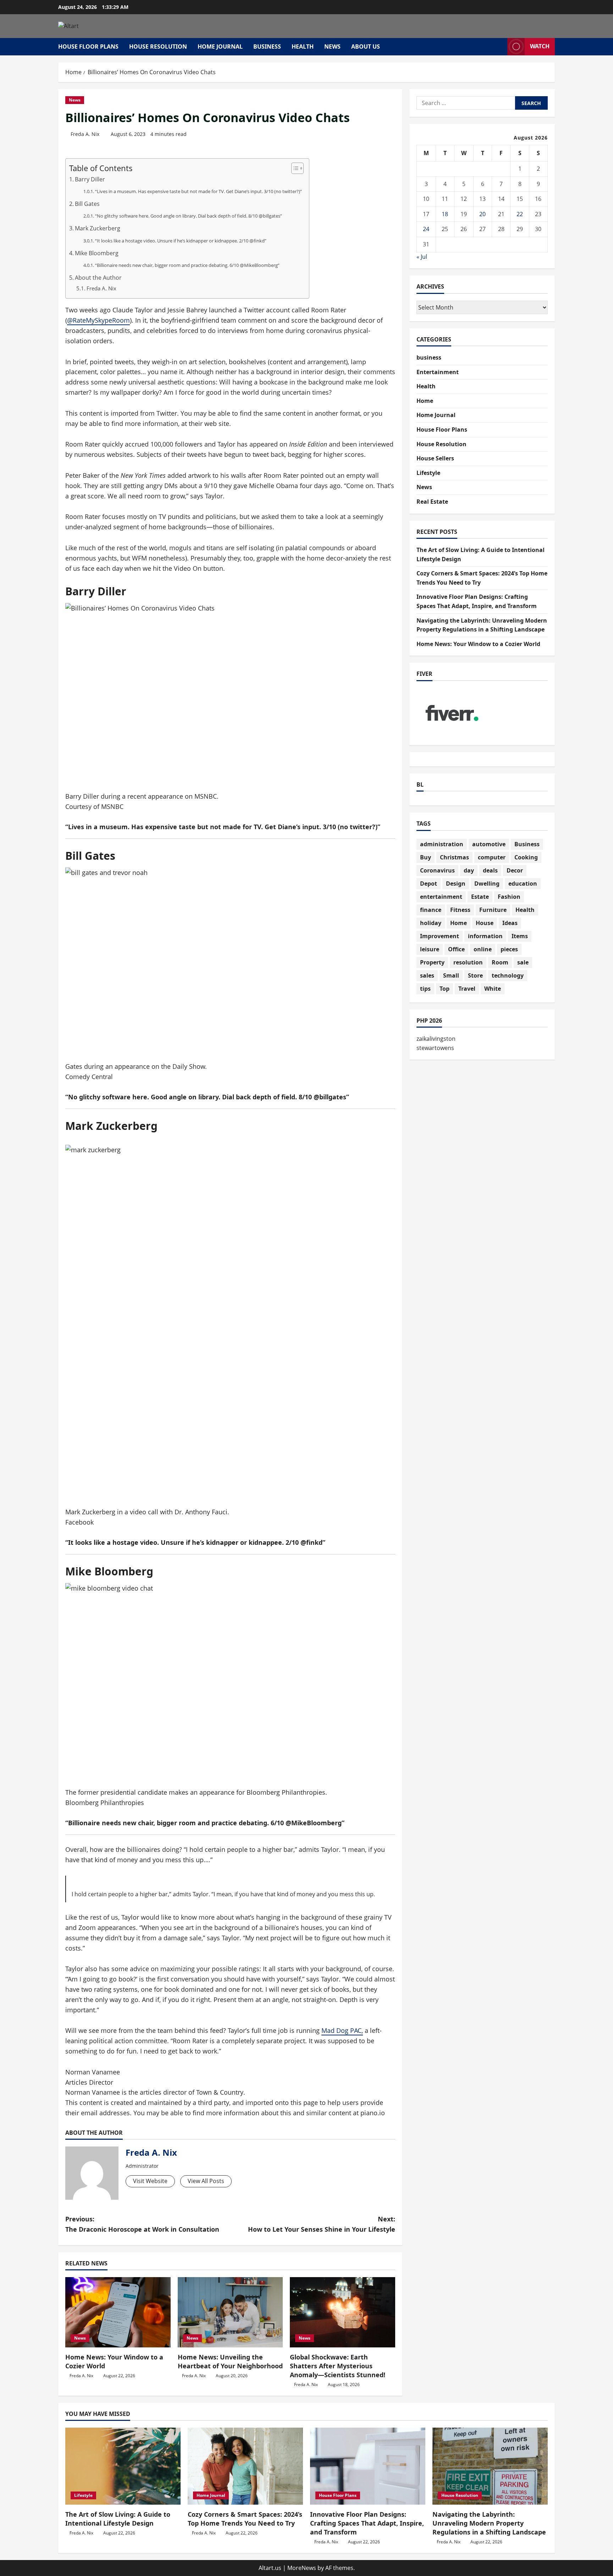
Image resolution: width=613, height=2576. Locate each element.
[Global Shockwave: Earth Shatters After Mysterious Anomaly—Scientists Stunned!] (343, 2312)
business (267, 47)
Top (444, 989)
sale (523, 962)
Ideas (510, 923)
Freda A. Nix (85, 134)
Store (475, 975)
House (485, 923)
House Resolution (158, 47)
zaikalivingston (436, 1039)
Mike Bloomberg (97, 253)
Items (520, 936)
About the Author (98, 278)
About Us (366, 47)
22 (520, 214)
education (523, 884)
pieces (509, 949)
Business (527, 844)
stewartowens (435, 1048)
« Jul (422, 257)
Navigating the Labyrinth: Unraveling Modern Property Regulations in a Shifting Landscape (489, 2523)
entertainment (441, 897)
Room (500, 962)
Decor (515, 870)
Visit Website (150, 2181)
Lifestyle (428, 473)
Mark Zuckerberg (98, 228)
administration (442, 844)
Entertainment (438, 372)
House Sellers (435, 458)
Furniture (493, 910)
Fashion (509, 897)
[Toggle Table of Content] (294, 168)
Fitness (460, 910)
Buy (426, 857)
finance (431, 910)
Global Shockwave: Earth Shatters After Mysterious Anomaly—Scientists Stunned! (338, 2366)
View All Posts (206, 2181)
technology (508, 975)
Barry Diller (90, 179)
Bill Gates (87, 204)
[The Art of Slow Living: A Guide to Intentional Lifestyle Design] (123, 2466)
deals (490, 870)
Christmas (454, 857)
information (485, 936)
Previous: (142, 2224)
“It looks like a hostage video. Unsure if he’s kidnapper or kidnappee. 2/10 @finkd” (181, 241)
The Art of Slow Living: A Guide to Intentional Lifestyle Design (118, 2519)
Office (456, 949)
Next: (322, 2224)
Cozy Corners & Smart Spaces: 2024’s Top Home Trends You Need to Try (245, 2519)
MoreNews (302, 2568)
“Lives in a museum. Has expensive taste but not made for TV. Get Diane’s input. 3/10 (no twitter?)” (198, 191)
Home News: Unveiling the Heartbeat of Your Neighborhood (230, 2361)
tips (425, 989)
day (469, 870)
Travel (467, 989)
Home (425, 401)
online (483, 949)
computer (492, 857)
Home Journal (220, 47)
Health (303, 47)
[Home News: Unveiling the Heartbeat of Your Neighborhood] (230, 2312)
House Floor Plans (88, 47)
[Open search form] (500, 47)
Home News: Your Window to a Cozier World (478, 644)
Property (432, 962)
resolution (468, 962)
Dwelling (487, 884)
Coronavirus (437, 870)
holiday (431, 923)
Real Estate (432, 502)
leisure (430, 949)
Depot (429, 884)
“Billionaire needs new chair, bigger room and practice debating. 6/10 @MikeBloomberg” (187, 265)
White (493, 989)
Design (456, 884)
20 (482, 214)
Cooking (526, 857)
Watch (540, 46)
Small (451, 975)
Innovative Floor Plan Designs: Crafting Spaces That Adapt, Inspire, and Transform (367, 2523)
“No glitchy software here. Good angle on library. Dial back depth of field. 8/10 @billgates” (189, 216)
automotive (489, 844)
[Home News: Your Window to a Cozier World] (118, 2312)
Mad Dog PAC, (342, 2030)
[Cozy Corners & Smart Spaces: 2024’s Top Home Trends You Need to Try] (245, 2466)
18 (445, 214)
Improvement (440, 936)
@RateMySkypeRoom (98, 320)
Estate (480, 897)
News (332, 47)
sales (427, 975)
